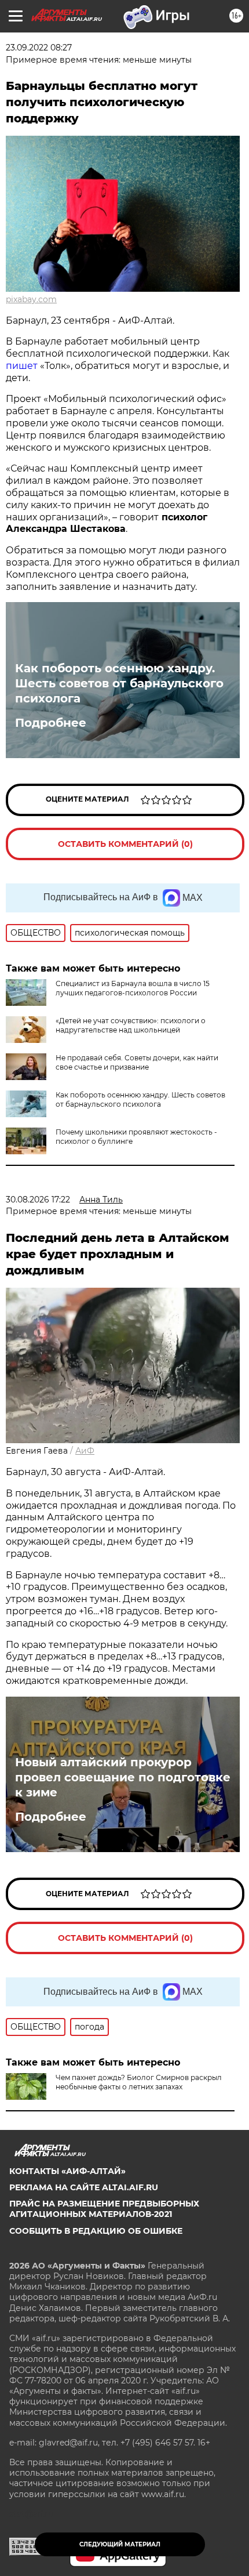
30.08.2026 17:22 (38, 1200)
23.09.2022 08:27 (39, 48)
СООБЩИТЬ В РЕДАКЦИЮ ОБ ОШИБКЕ (96, 2231)
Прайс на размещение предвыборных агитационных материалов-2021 (104, 2209)
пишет (22, 366)
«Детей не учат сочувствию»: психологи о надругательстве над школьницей (131, 1025)
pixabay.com (31, 299)
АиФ (85, 1451)
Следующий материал (120, 2544)
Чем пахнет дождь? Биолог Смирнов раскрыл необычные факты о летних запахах (139, 2082)
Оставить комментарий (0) (125, 844)
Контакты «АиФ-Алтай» (67, 2171)
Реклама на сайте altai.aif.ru (84, 2187)
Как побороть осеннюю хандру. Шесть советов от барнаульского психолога (119, 683)
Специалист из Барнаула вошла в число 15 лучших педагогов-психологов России (133, 988)
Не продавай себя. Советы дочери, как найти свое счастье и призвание (137, 1062)
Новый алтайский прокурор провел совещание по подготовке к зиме (123, 1777)
